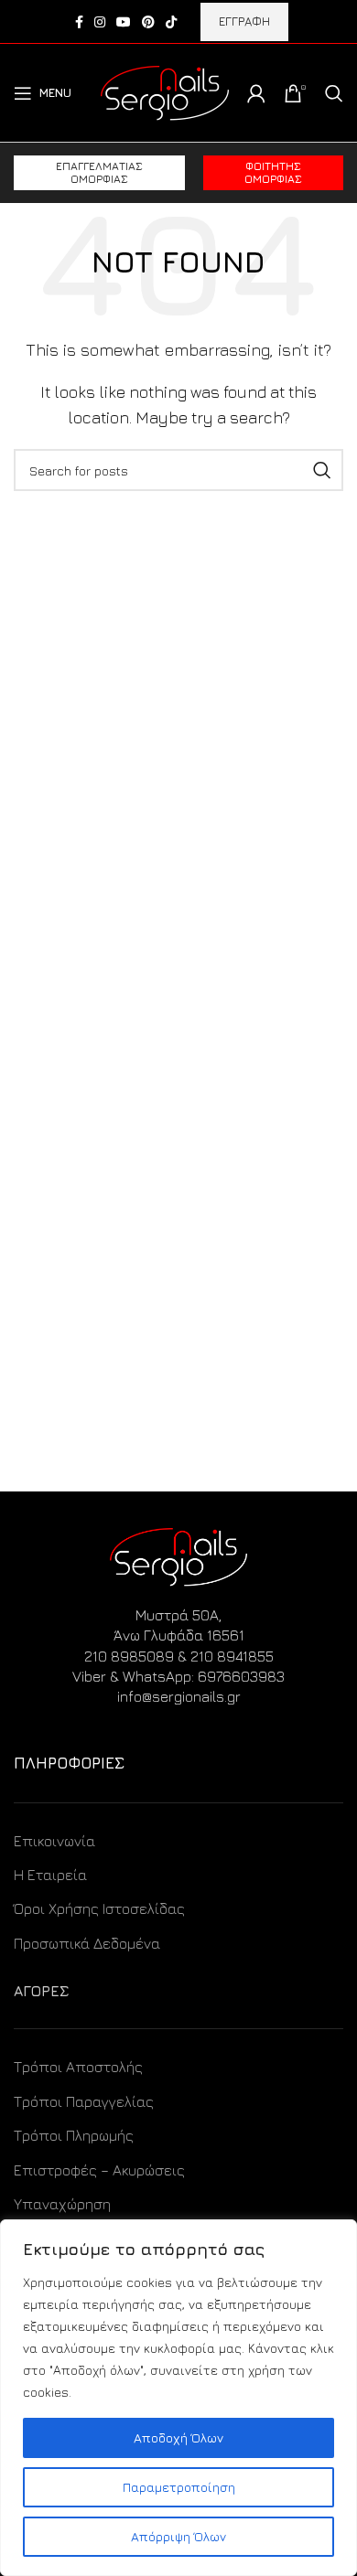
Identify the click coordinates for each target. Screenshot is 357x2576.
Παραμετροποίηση (179, 2487)
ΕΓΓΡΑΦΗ (244, 21)
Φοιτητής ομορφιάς (273, 172)
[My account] (256, 93)
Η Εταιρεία (50, 1875)
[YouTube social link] (124, 22)
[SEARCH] (322, 470)
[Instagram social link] (100, 22)
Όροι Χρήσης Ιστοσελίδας (99, 1908)
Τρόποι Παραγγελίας (84, 2101)
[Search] (334, 93)
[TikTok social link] (171, 22)
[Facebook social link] (79, 22)
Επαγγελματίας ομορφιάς (99, 172)
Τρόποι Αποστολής (78, 2067)
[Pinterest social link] (148, 22)
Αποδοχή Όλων (178, 2437)
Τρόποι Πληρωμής (74, 2135)
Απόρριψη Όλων (178, 2536)
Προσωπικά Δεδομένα (87, 1943)
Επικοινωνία (54, 1841)
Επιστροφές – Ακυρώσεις (99, 2170)
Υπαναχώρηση (62, 2204)
